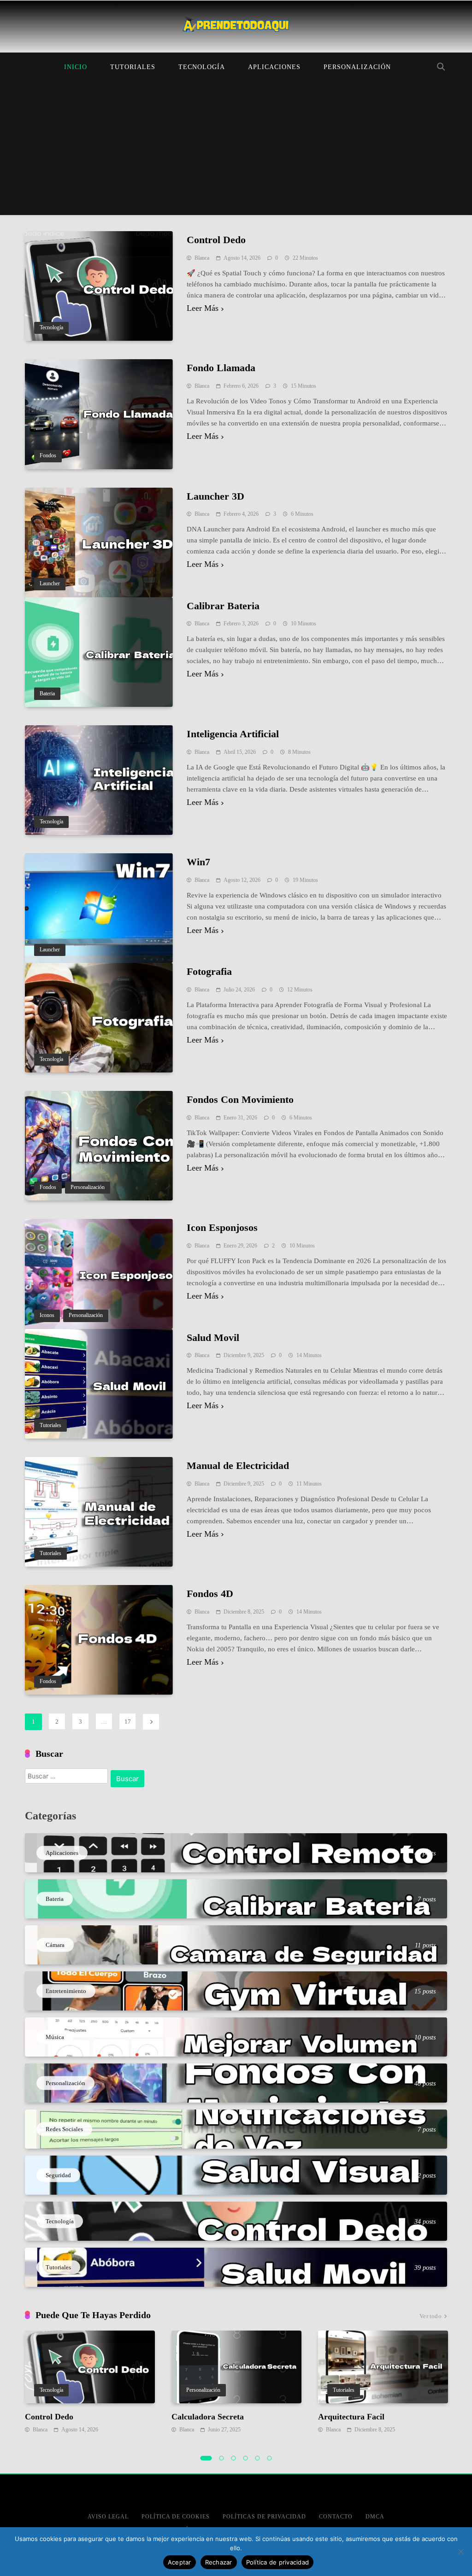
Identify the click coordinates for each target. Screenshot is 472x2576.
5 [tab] (258, 2458)
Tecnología (202, 67)
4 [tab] (246, 2458)
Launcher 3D (215, 496)
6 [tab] (270, 2458)
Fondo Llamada (221, 368)
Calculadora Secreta (208, 2417)
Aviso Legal (108, 2517)
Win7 (198, 862)
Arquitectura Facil (351, 2417)
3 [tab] (234, 2458)
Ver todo (431, 2316)
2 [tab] (222, 2458)
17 (128, 1722)
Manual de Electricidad (238, 1466)
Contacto (336, 2517)
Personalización (357, 67)
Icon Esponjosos (222, 1227)
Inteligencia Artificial (233, 734)
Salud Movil (213, 1338)
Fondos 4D (210, 1594)
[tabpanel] (90, 2383)
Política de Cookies (176, 2517)
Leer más (203, 308)
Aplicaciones (274, 67)
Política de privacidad (278, 2562)
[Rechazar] (460, 2552)
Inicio (76, 67)
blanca (202, 258)
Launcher (50, 584)
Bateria (47, 694)
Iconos (47, 1315)
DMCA (375, 2517)
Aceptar (180, 2562)
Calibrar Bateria (223, 606)
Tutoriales (133, 67)
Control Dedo (216, 240)
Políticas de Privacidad (264, 2517)
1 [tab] (206, 2458)
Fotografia (209, 971)
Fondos (48, 456)
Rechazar (219, 2562)
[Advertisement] (236, 151)
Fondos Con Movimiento (240, 1099)
